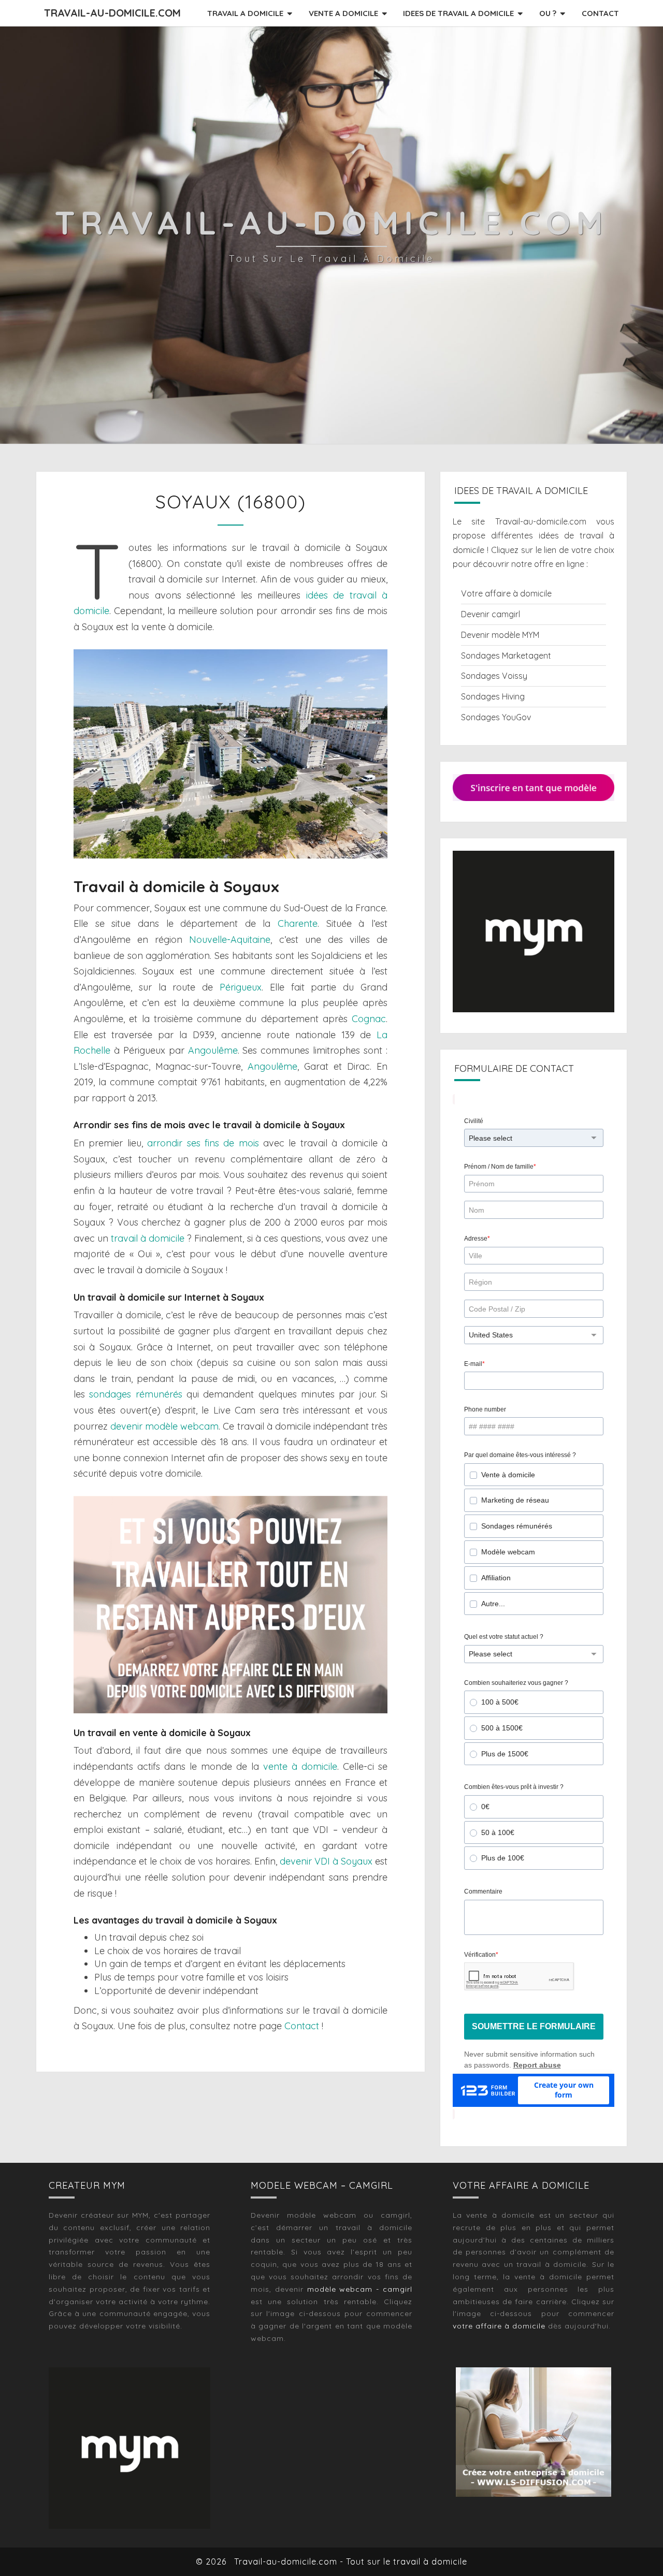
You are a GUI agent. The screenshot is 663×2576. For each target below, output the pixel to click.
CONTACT (600, 13)
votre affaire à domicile (499, 2326)
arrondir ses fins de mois (203, 1143)
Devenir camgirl (491, 614)
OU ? (548, 13)
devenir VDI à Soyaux (326, 1861)
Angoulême (213, 1050)
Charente (298, 923)
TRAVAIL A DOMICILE (245, 13)
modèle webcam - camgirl (360, 2289)
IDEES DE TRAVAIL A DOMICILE (458, 13)
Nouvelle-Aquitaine (230, 940)
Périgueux (241, 987)
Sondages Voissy (494, 676)
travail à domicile (148, 1238)
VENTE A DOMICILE (343, 13)
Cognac (369, 1019)
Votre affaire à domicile (506, 593)
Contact (302, 2026)
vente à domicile (300, 1766)
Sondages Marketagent (506, 656)
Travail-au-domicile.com (112, 13)
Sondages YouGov (496, 717)
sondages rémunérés (135, 1394)
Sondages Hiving (493, 696)
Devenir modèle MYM (500, 635)
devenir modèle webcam (164, 1426)
